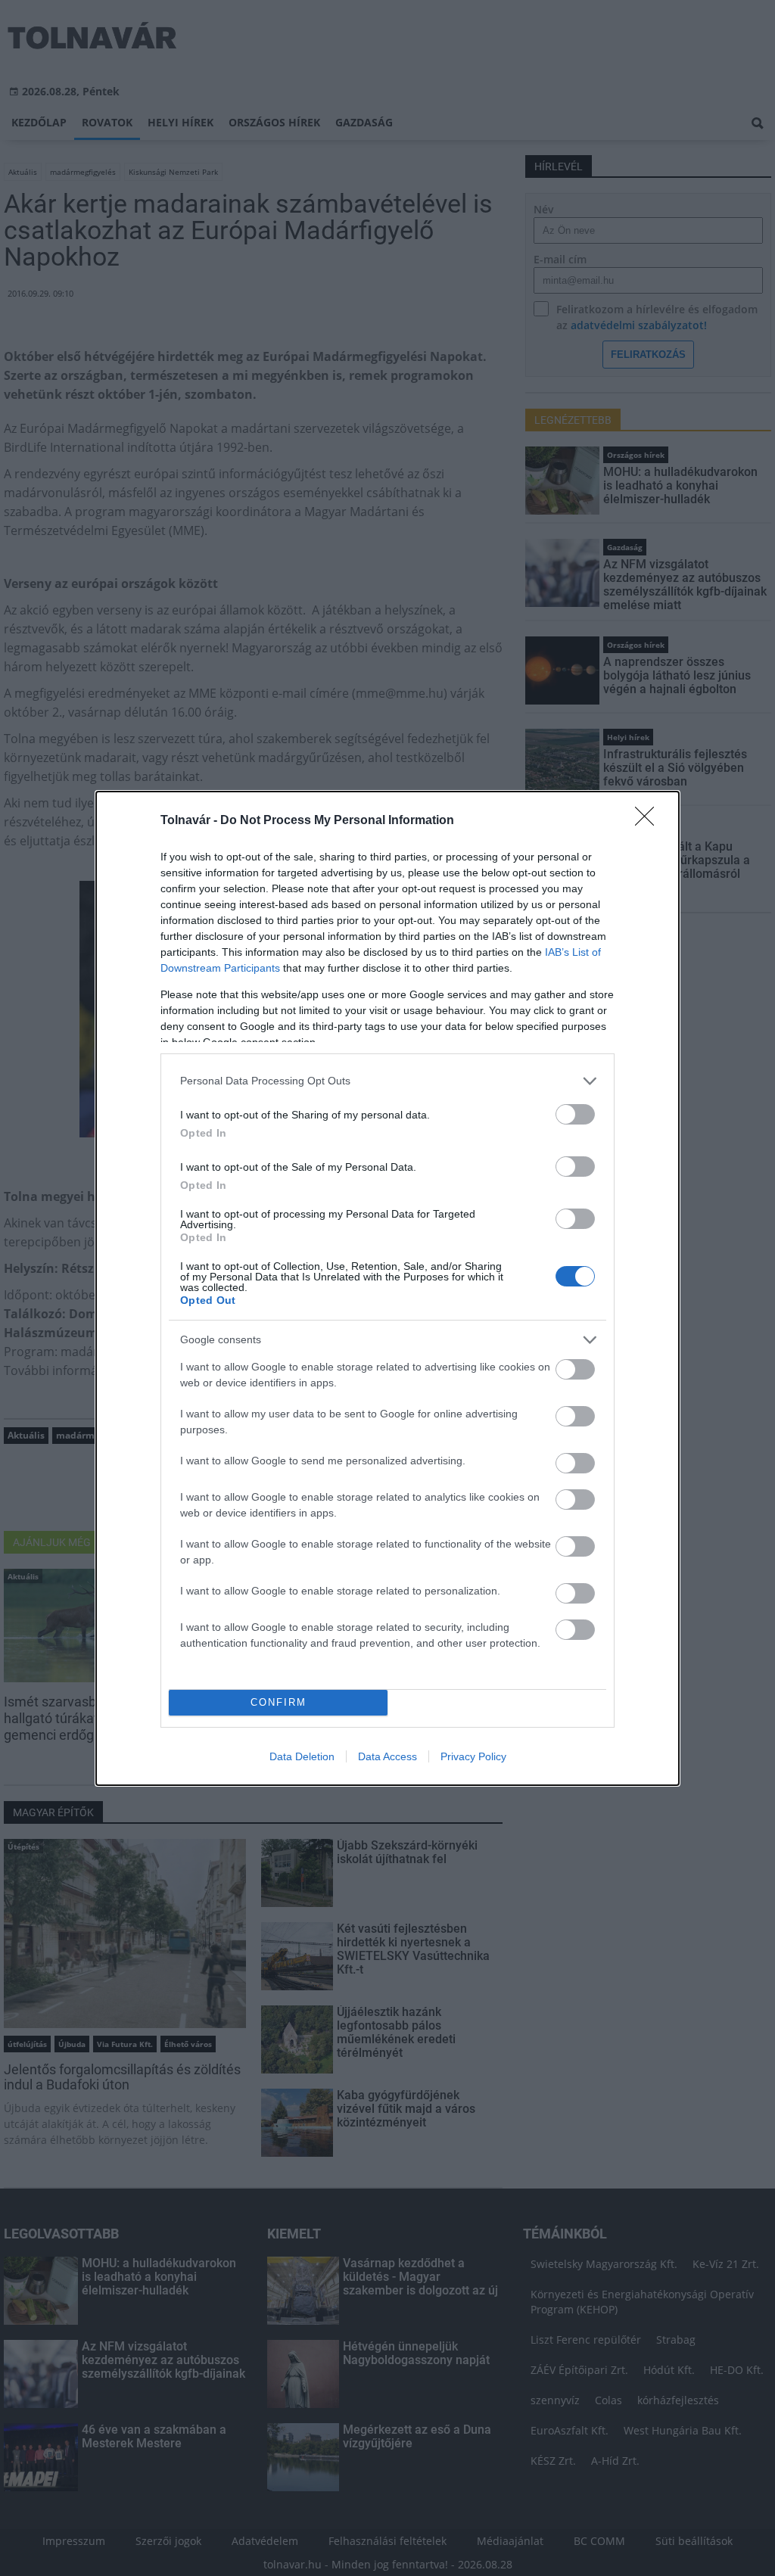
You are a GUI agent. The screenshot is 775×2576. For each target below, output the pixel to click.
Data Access (387, 1756)
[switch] (575, 1114)
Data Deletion (302, 1756)
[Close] (649, 821)
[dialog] (387, 1288)
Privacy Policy (473, 1756)
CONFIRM (279, 1702)
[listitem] (387, 1081)
